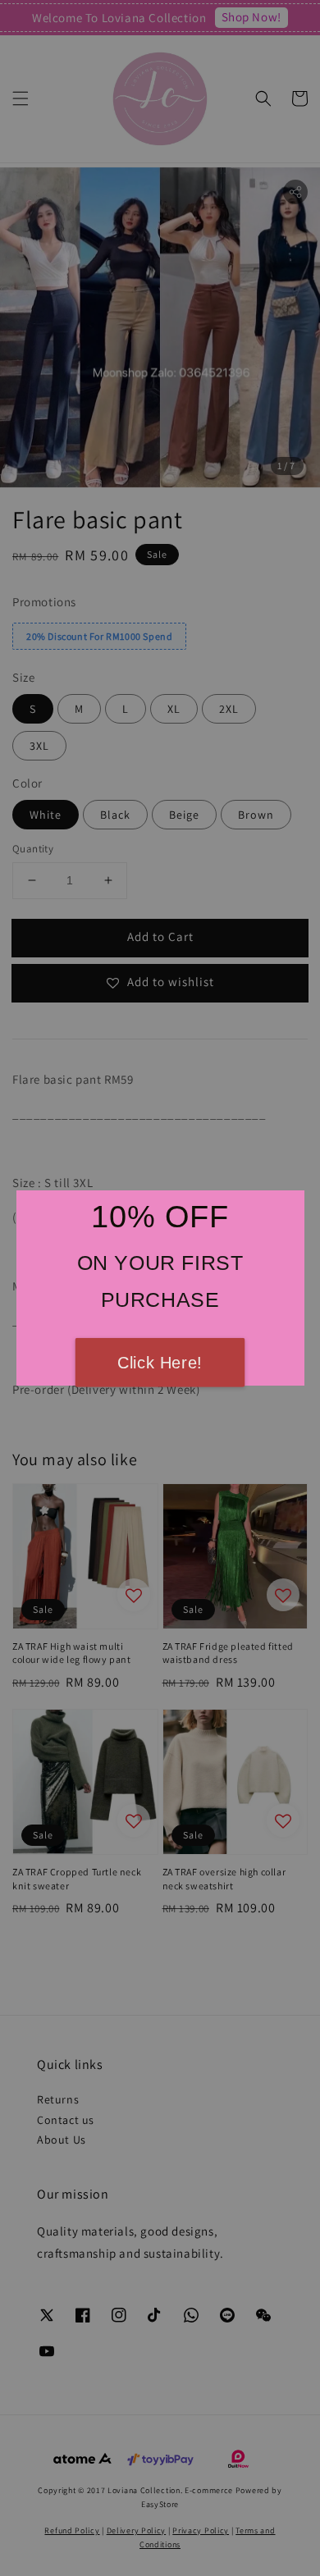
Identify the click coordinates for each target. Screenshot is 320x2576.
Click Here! (160, 1363)
